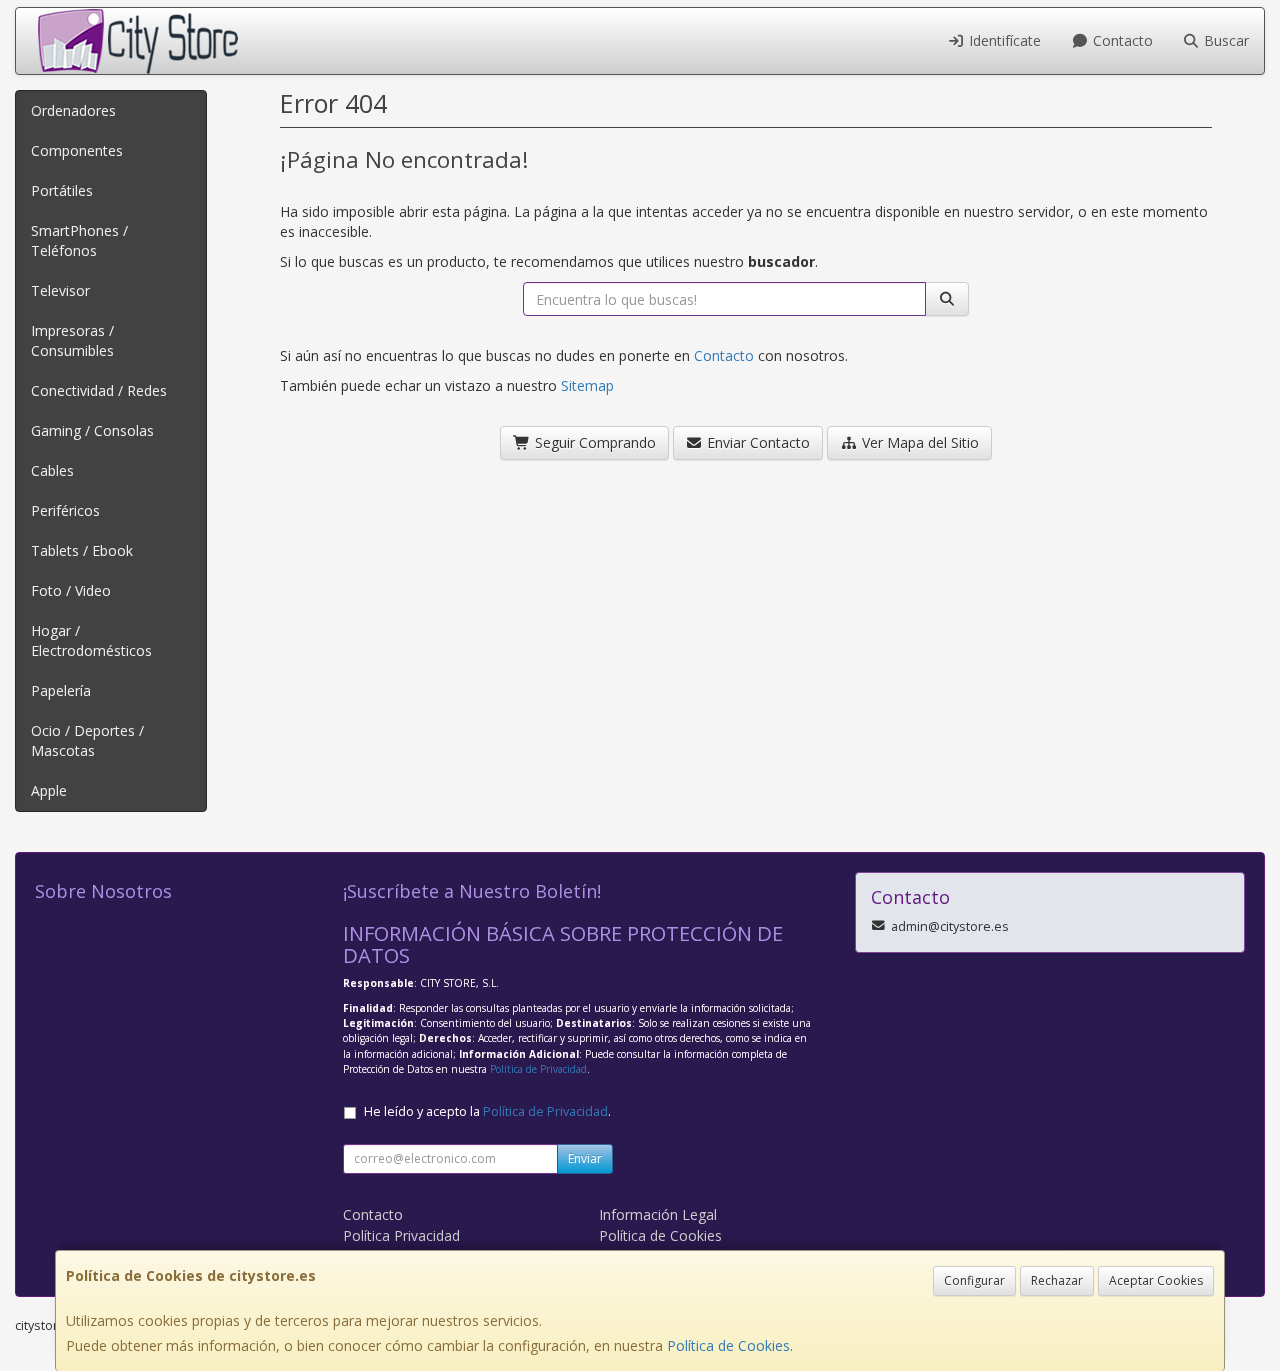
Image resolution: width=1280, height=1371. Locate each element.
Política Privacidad (401, 1235)
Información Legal (658, 1214)
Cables (52, 470)
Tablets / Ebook (82, 550)
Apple (49, 790)
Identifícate (1003, 40)
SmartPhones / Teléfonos (79, 240)
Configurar (974, 1280)
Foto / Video (71, 590)
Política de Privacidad (538, 1069)
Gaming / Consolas (92, 430)
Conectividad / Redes (99, 390)
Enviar (585, 1158)
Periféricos (65, 510)
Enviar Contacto (756, 442)
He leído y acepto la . (487, 1111)
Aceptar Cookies (1156, 1280)
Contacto (1121, 40)
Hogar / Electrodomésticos (91, 640)
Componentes (77, 150)
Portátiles (62, 190)
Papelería (61, 690)
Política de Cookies (728, 1345)
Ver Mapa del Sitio (918, 442)
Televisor (60, 290)
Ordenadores (73, 110)
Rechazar (1057, 1280)
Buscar (1224, 40)
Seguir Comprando (593, 442)
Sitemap (587, 385)
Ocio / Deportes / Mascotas (87, 740)
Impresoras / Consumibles (72, 340)
